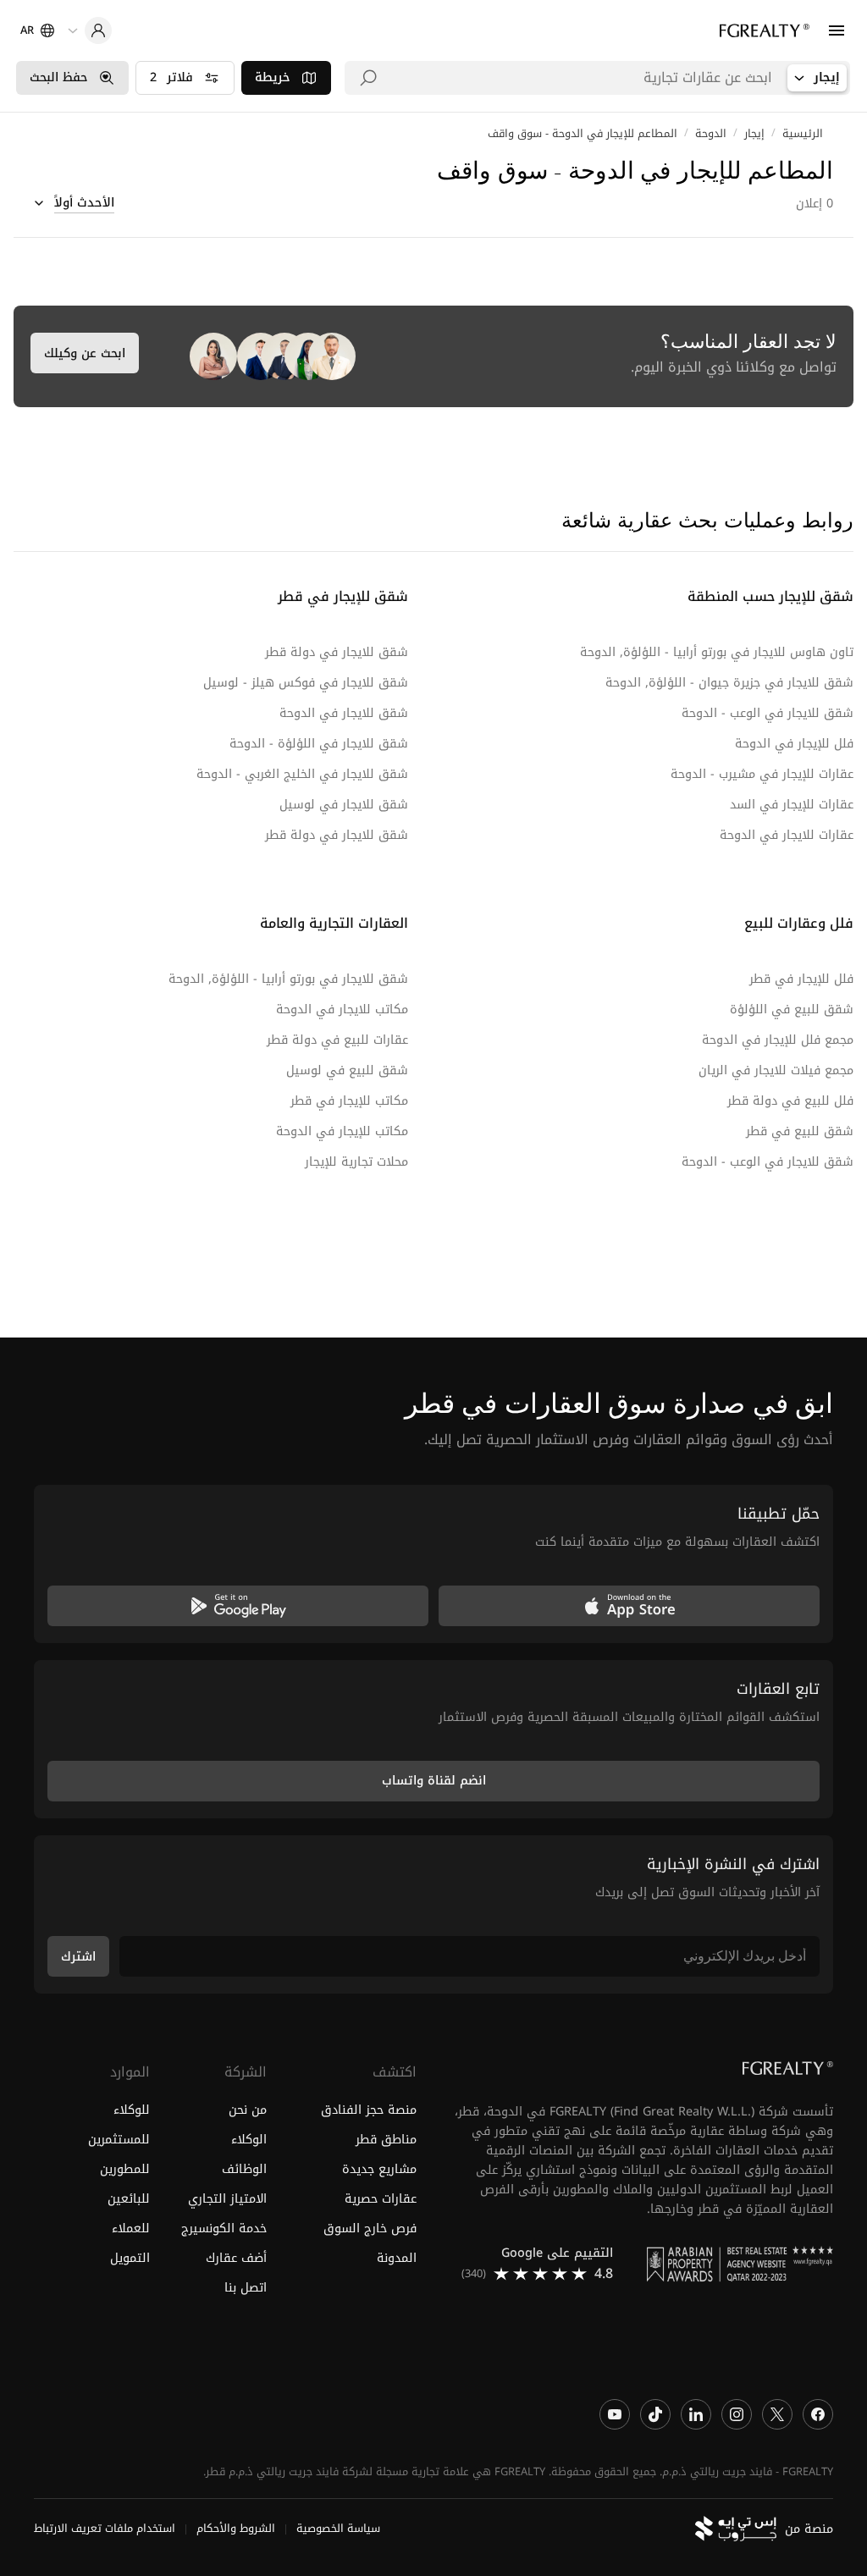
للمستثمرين (119, 2140)
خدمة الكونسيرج (224, 2228)
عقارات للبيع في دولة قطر (337, 1040)
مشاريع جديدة (379, 2169)
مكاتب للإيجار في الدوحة (342, 1131)
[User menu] (90, 30)
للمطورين (125, 2169)
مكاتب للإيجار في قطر (349, 1101)
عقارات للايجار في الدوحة (787, 835)
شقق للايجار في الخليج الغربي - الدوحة (302, 774)
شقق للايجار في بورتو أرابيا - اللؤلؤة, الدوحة (288, 979)
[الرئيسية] (765, 30)
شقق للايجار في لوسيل (344, 805)
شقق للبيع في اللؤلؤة (792, 1009)
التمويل (130, 2258)
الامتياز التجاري (227, 2199)
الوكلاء (249, 2140)
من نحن (247, 2110)
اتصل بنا (245, 2288)
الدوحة (711, 134)
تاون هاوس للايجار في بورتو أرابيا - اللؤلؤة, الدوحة (717, 652)
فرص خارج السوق (370, 2228)
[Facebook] (818, 2414)
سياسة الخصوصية (338, 2529)
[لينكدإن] (696, 2414)
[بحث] (368, 78)
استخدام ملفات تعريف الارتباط (105, 2529)
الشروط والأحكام (236, 2529)
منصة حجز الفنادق (369, 2110)
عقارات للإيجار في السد (792, 805)
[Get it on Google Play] (238, 1606)
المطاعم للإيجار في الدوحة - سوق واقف (583, 134)
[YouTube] (615, 2414)
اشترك (78, 1957)
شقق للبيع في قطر (800, 1131)
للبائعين (129, 2199)
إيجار (754, 134)
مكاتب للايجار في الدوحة (342, 1009)
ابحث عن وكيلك (85, 353)
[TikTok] (655, 2414)
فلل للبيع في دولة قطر (790, 1101)
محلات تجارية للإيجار (356, 1162)
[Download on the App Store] (629, 1606)
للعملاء (131, 2228)
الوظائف (244, 2169)
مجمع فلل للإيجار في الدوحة (778, 1040)
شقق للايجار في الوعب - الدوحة (768, 713)
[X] (777, 2414)
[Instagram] (737, 2414)
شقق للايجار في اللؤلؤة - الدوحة (319, 744)
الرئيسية (803, 134)
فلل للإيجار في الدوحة (794, 744)
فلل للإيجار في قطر (801, 979)
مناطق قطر (386, 2140)
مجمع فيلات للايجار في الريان (776, 1070)
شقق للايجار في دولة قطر (337, 652)
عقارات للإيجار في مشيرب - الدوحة (762, 774)
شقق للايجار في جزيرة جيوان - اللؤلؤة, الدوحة (729, 683)
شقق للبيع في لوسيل (347, 1070)
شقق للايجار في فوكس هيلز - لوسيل (306, 683)
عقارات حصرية (381, 2199)
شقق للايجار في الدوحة (344, 713)
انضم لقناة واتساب (434, 1781)
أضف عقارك (236, 2258)
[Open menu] (837, 30)
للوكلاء (132, 2110)
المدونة (397, 2258)
